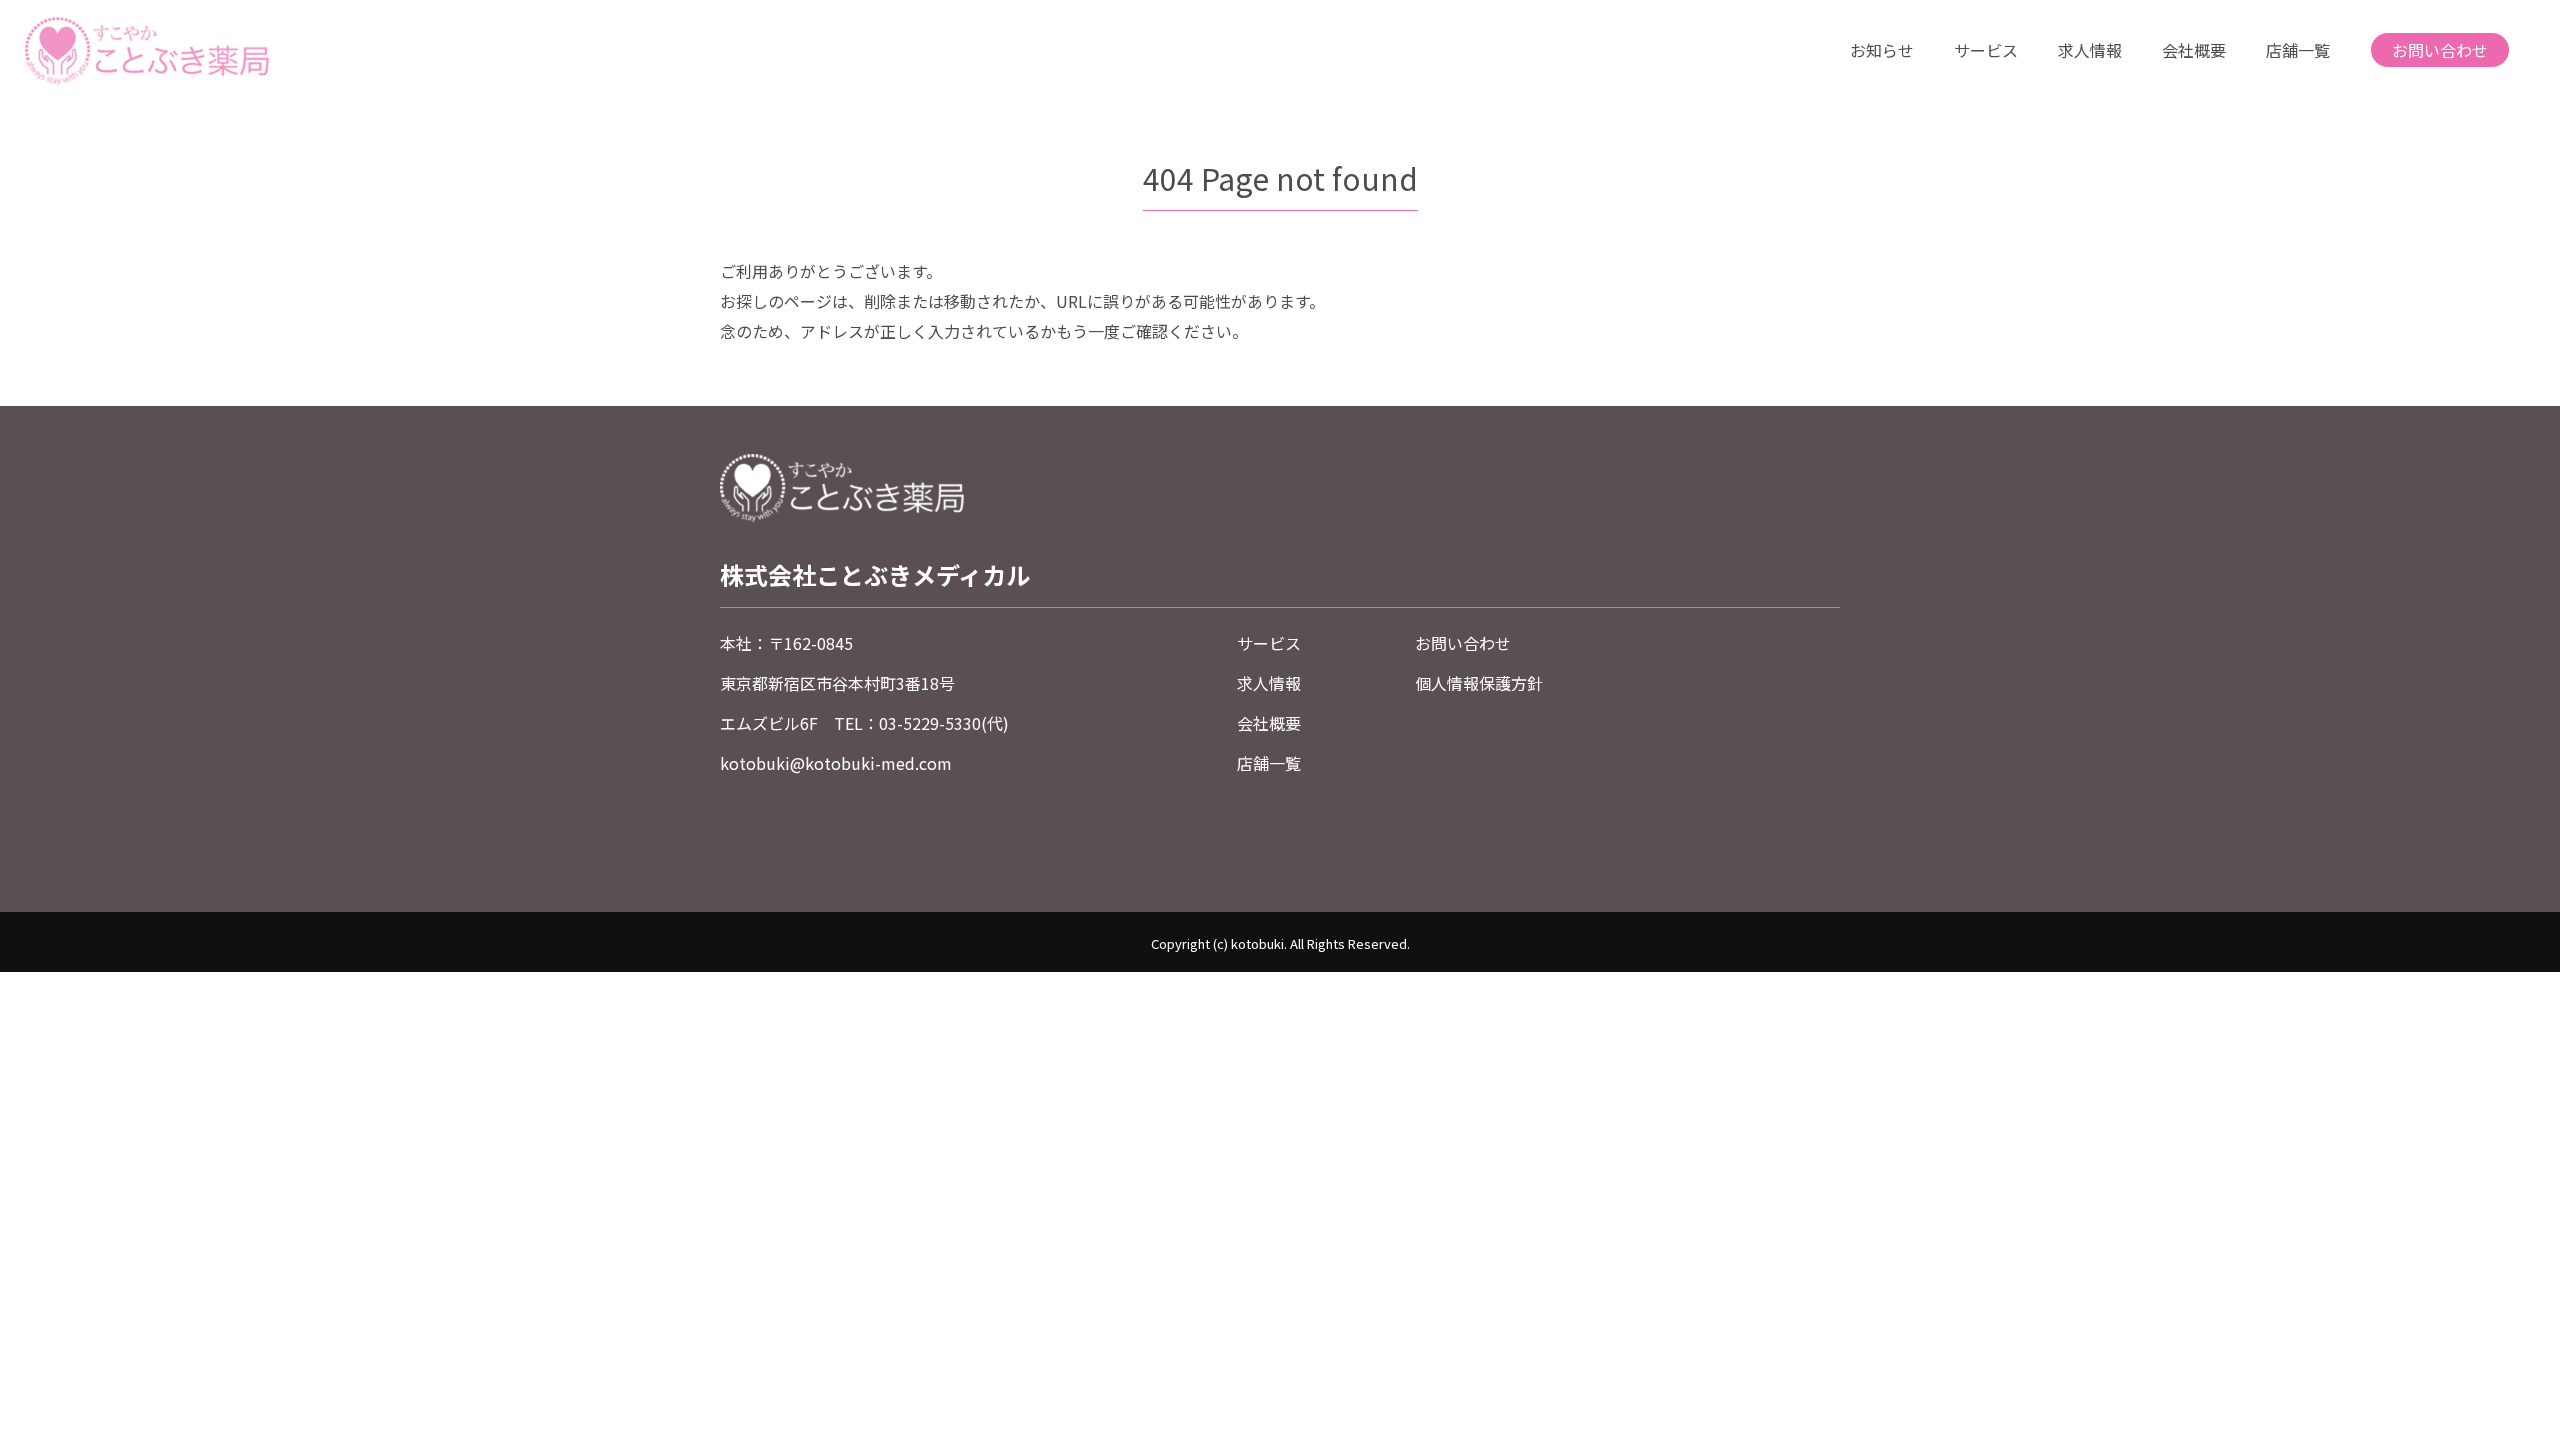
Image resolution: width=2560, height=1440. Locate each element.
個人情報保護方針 (1479, 683)
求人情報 (2090, 50)
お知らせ (1882, 50)
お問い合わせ (2440, 50)
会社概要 (2194, 50)
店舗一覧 (2298, 50)
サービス (1986, 50)
